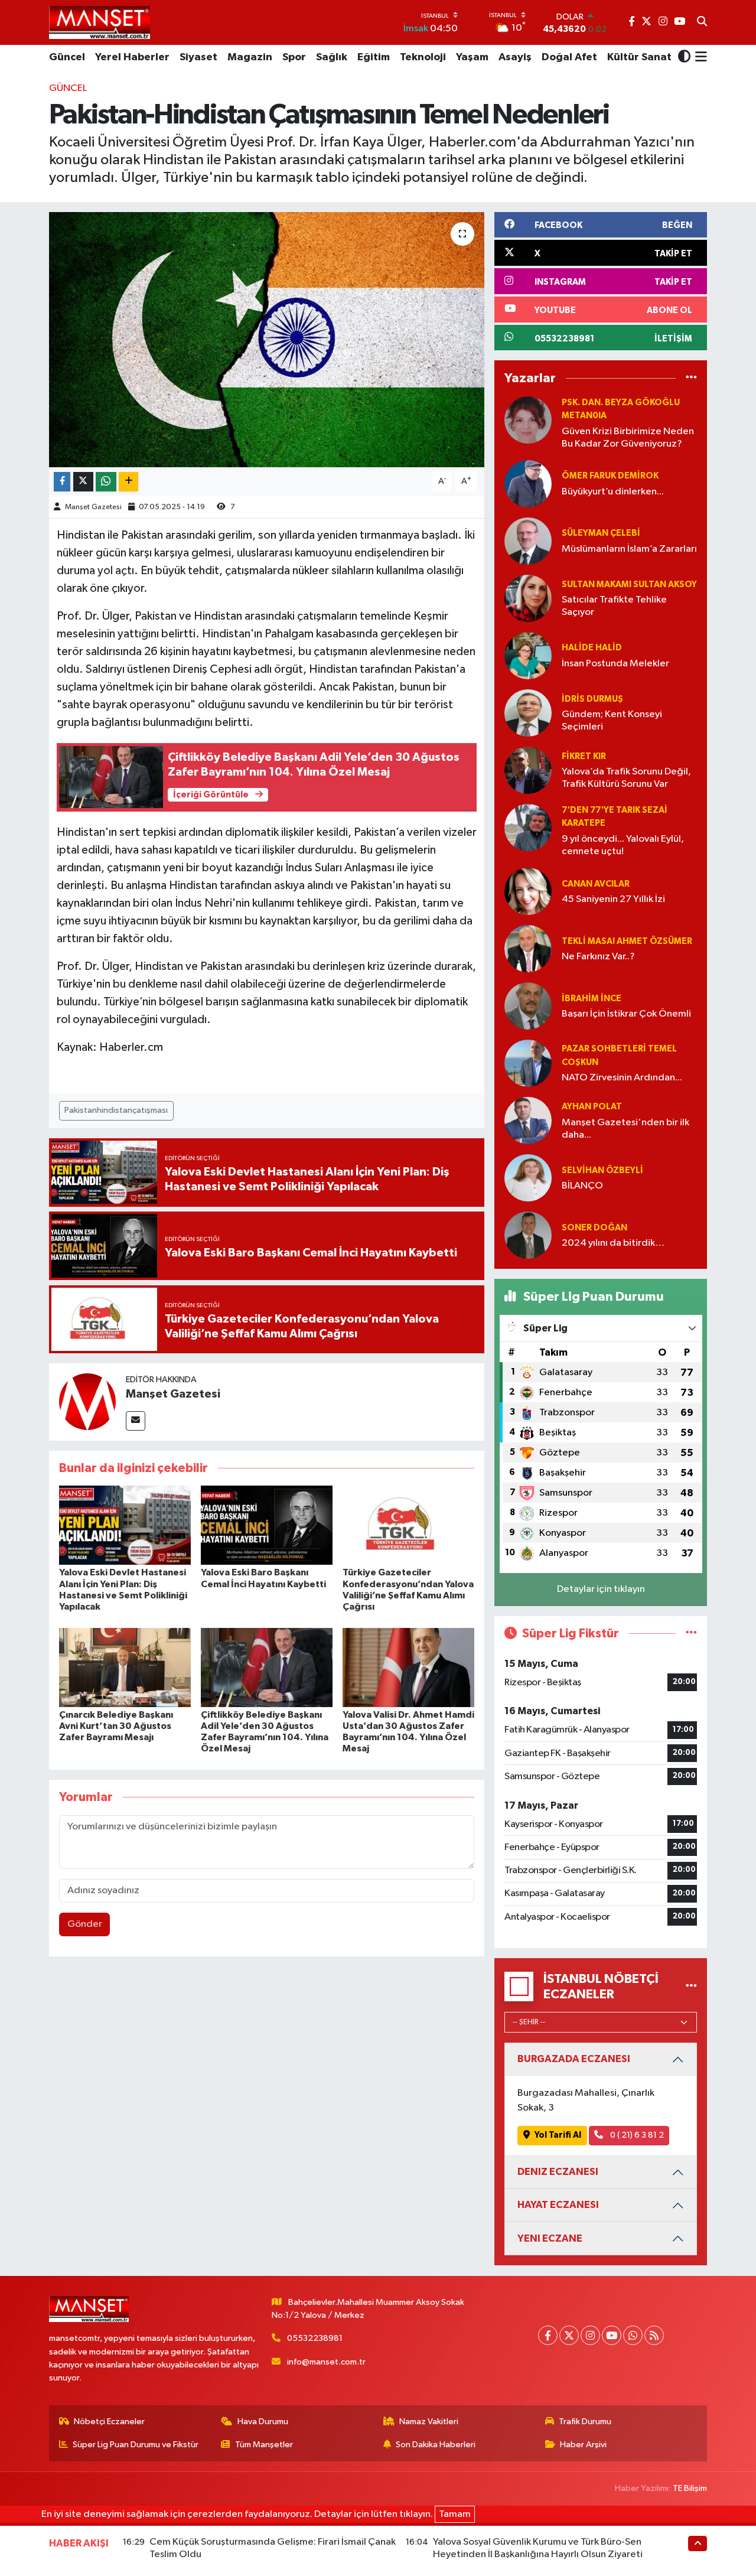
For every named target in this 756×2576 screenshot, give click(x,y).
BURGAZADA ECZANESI (574, 2059)
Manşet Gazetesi (93, 507)
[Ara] (702, 22)
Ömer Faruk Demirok (610, 476)
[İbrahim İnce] (528, 1006)
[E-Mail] (136, 1421)
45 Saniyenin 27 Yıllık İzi (613, 899)
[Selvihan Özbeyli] (528, 1178)
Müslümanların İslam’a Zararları (629, 549)
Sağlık (332, 57)
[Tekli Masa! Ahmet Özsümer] (528, 949)
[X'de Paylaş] (83, 482)
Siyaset (198, 57)
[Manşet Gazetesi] (87, 1402)
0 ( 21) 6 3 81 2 (636, 2135)
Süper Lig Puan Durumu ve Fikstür (136, 2445)
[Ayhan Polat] (528, 1121)
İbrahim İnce (592, 999)
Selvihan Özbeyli (602, 1170)
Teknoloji (423, 57)
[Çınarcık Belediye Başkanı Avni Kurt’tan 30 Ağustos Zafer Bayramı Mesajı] (125, 1667)
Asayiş (515, 57)
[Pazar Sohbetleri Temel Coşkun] (528, 1064)
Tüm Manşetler (264, 2445)
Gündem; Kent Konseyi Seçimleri (612, 721)
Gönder (85, 1924)
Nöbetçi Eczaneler (109, 2422)
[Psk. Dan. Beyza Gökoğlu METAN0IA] (528, 420)
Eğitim (374, 57)
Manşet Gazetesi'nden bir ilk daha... (625, 1129)
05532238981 (315, 2338)
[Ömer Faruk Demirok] (528, 483)
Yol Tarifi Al (558, 2135)
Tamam (455, 2514)
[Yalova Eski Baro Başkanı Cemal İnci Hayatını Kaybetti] (267, 1525)
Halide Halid (592, 648)
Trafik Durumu (585, 2422)
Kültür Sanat (639, 57)
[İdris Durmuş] (528, 713)
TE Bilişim (690, 2488)
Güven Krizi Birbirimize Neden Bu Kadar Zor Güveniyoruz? (628, 438)
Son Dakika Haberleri (436, 2445)
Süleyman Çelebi (601, 533)
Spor (294, 57)
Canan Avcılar (596, 884)
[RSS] (654, 2335)
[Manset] (100, 22)
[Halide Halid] (528, 655)
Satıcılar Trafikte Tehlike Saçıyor (614, 606)
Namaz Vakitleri (429, 2422)
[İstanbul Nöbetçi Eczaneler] (691, 1986)
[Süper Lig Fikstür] (691, 1634)
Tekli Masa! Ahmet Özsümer (627, 941)
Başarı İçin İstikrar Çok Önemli (626, 1014)
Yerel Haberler (132, 57)
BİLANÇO (582, 1186)
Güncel (67, 57)
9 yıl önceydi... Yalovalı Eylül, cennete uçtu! (623, 845)
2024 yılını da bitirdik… (613, 1243)
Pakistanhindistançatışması (116, 1110)
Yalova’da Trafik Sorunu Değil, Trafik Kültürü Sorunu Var (626, 778)
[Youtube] (612, 2335)
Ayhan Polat (592, 1107)
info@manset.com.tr (326, 2362)
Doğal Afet (569, 57)
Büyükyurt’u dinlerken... (613, 492)
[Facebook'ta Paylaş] (62, 482)
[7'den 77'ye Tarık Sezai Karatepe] (528, 827)
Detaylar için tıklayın (601, 1589)
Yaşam (472, 57)
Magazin (250, 57)
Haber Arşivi (583, 2445)
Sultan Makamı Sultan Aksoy (629, 584)
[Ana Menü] (699, 58)
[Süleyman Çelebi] (528, 541)
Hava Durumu (263, 2422)
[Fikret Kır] (528, 770)
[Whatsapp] (633, 2335)
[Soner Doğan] (528, 1235)
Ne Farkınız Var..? (598, 957)
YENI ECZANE (550, 2238)
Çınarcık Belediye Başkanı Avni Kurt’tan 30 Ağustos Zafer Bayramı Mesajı (116, 1726)
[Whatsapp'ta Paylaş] (106, 482)
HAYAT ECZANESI (558, 2205)
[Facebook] (548, 2335)
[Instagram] (590, 2335)
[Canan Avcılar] (528, 892)
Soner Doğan (594, 1228)
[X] (569, 2335)
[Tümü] (691, 378)
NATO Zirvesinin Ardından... (622, 1078)
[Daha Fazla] (128, 482)
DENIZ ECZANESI (558, 2172)
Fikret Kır (584, 756)
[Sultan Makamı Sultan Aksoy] (528, 598)
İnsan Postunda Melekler (615, 664)
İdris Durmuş (592, 699)
